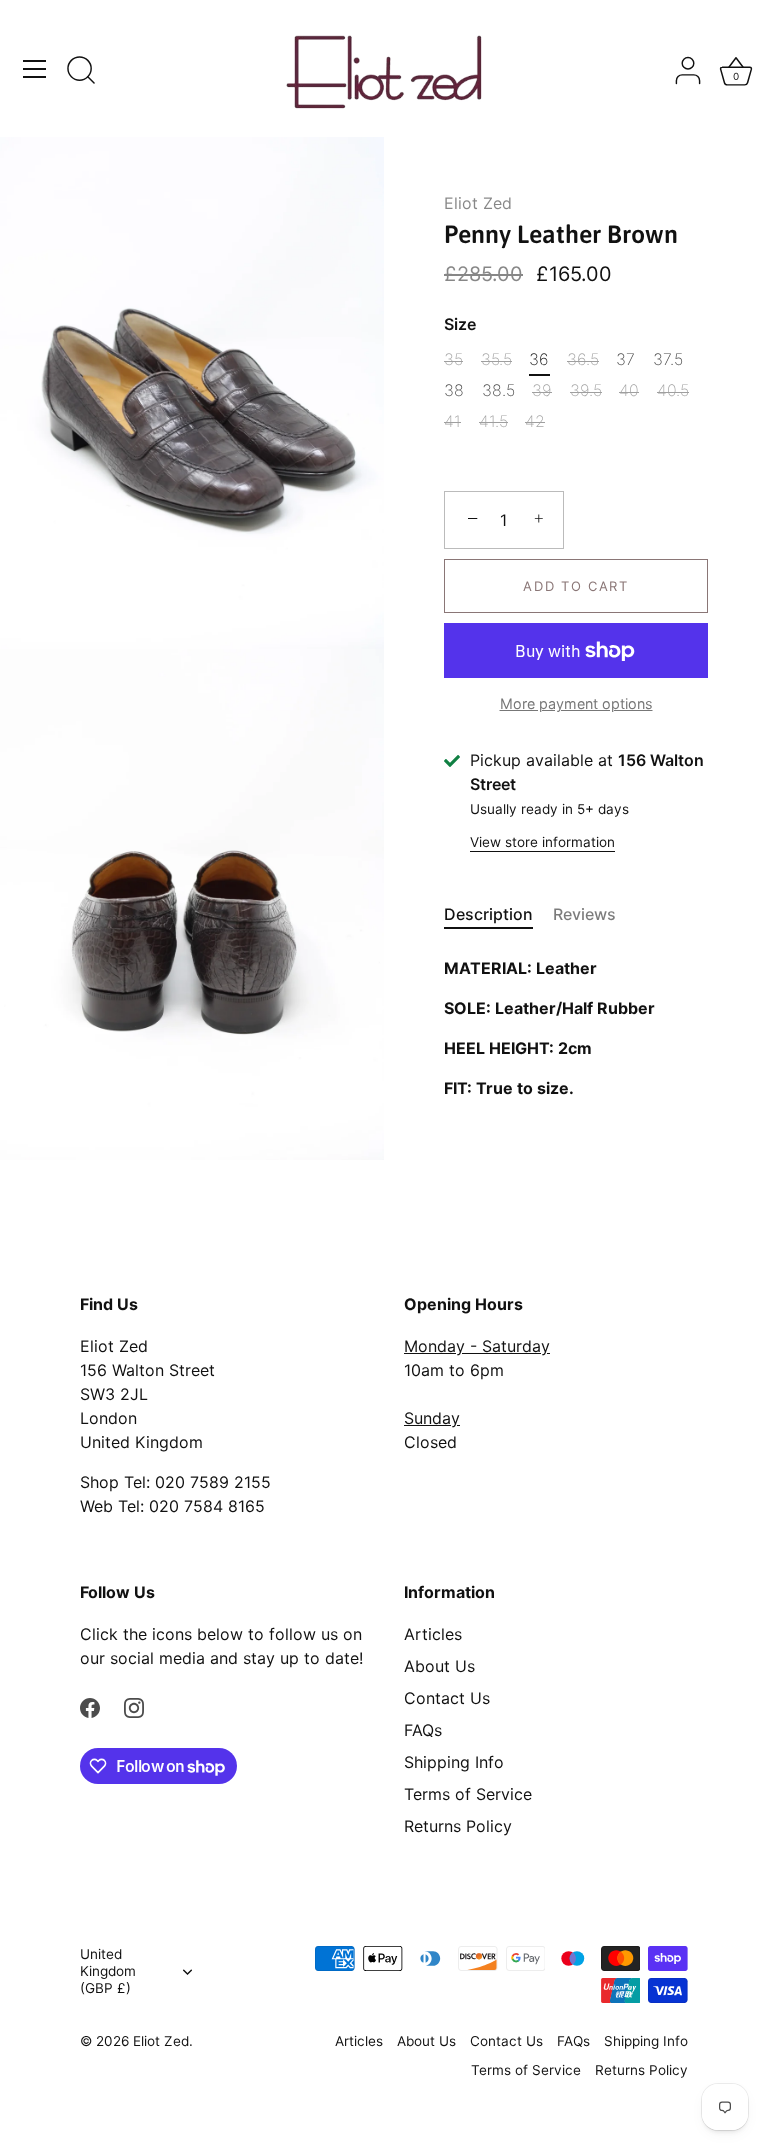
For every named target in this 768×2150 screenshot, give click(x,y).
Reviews (584, 914)
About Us (439, 1666)
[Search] (81, 72)
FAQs (423, 1730)
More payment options (576, 703)
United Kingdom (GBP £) (108, 1971)
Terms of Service (468, 1794)
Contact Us (447, 1698)
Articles (433, 1634)
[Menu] (35, 69)
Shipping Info (454, 1762)
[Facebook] (90, 1706)
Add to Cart (576, 586)
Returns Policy (458, 1826)
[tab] (498, 914)
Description (488, 914)
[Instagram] (134, 1706)
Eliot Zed (478, 203)
